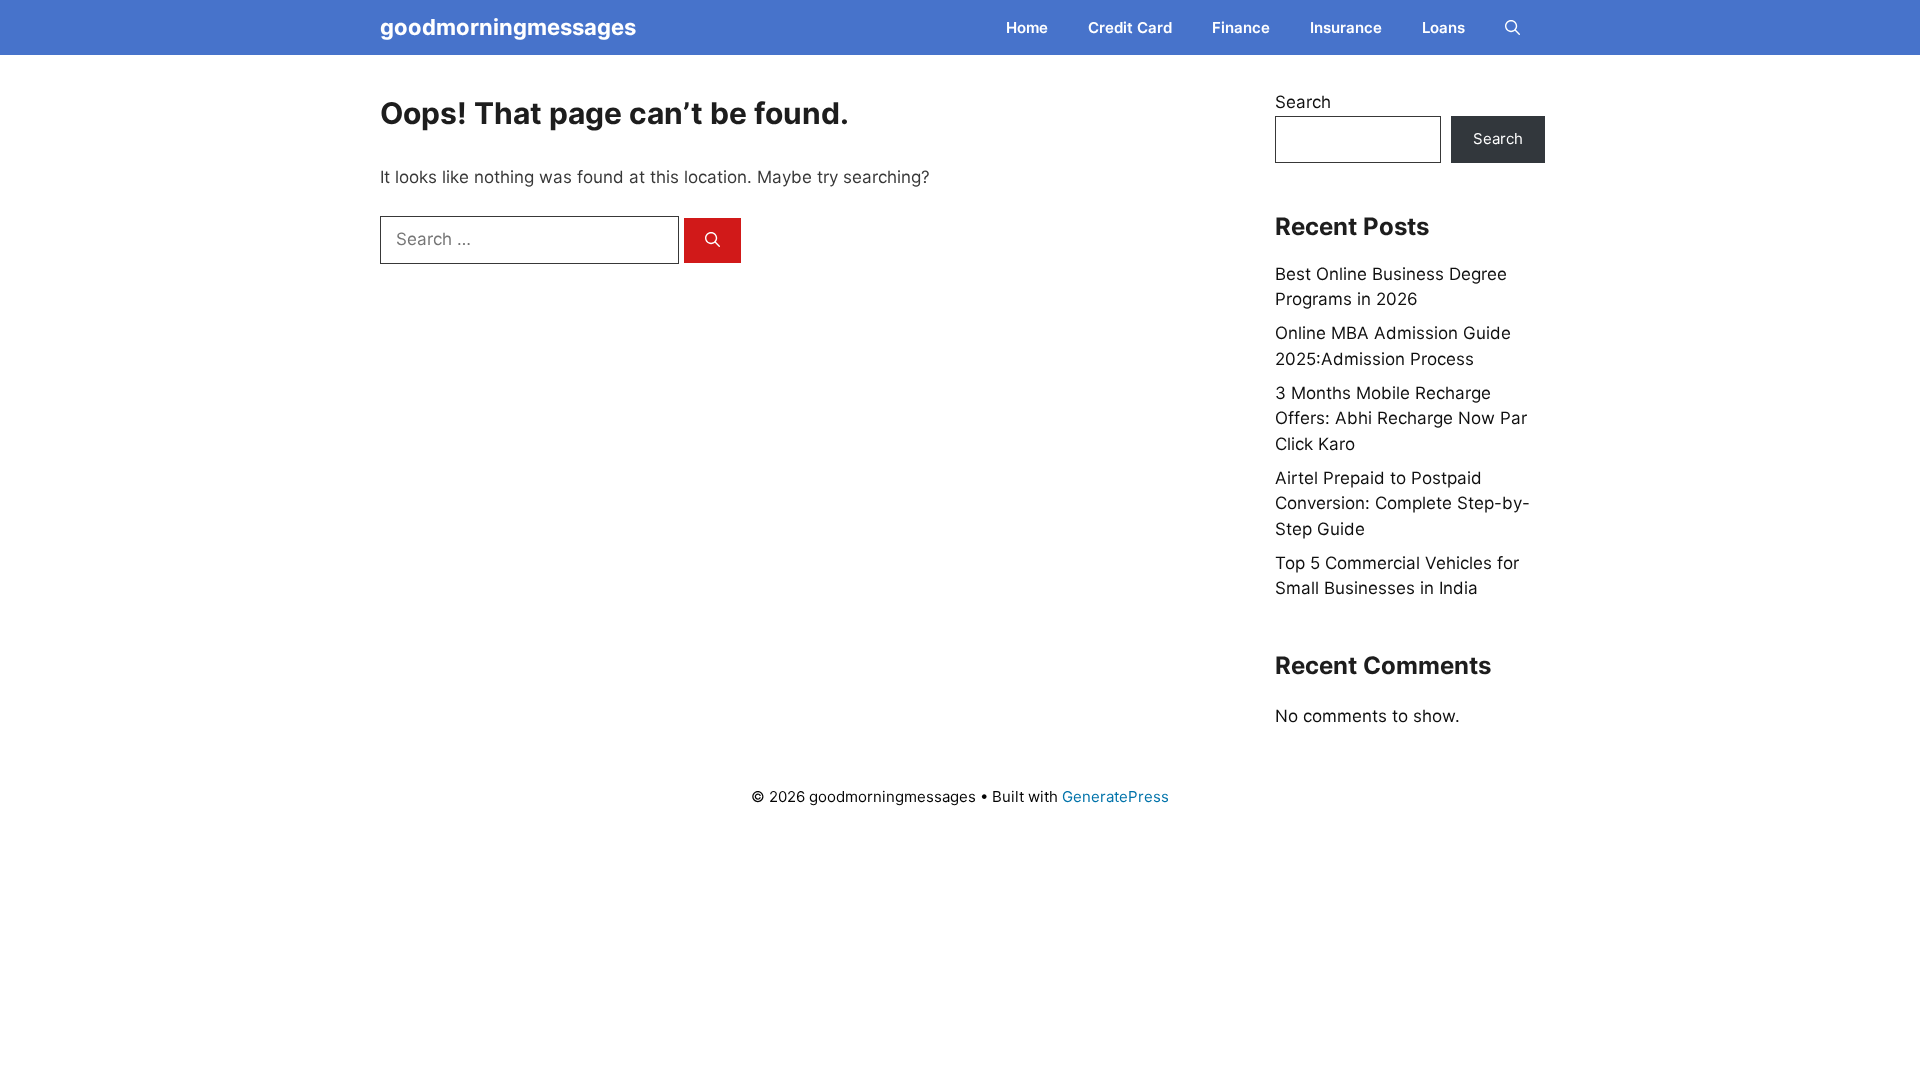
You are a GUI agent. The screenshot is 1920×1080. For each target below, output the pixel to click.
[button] (1512, 27)
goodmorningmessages (508, 27)
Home (1027, 27)
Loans (1443, 27)
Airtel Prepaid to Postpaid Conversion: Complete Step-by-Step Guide (1402, 503)
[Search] (712, 240)
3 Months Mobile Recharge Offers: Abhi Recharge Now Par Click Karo (1401, 418)
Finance (1241, 27)
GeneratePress (1115, 796)
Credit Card (1130, 27)
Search (1303, 102)
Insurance (1346, 27)
